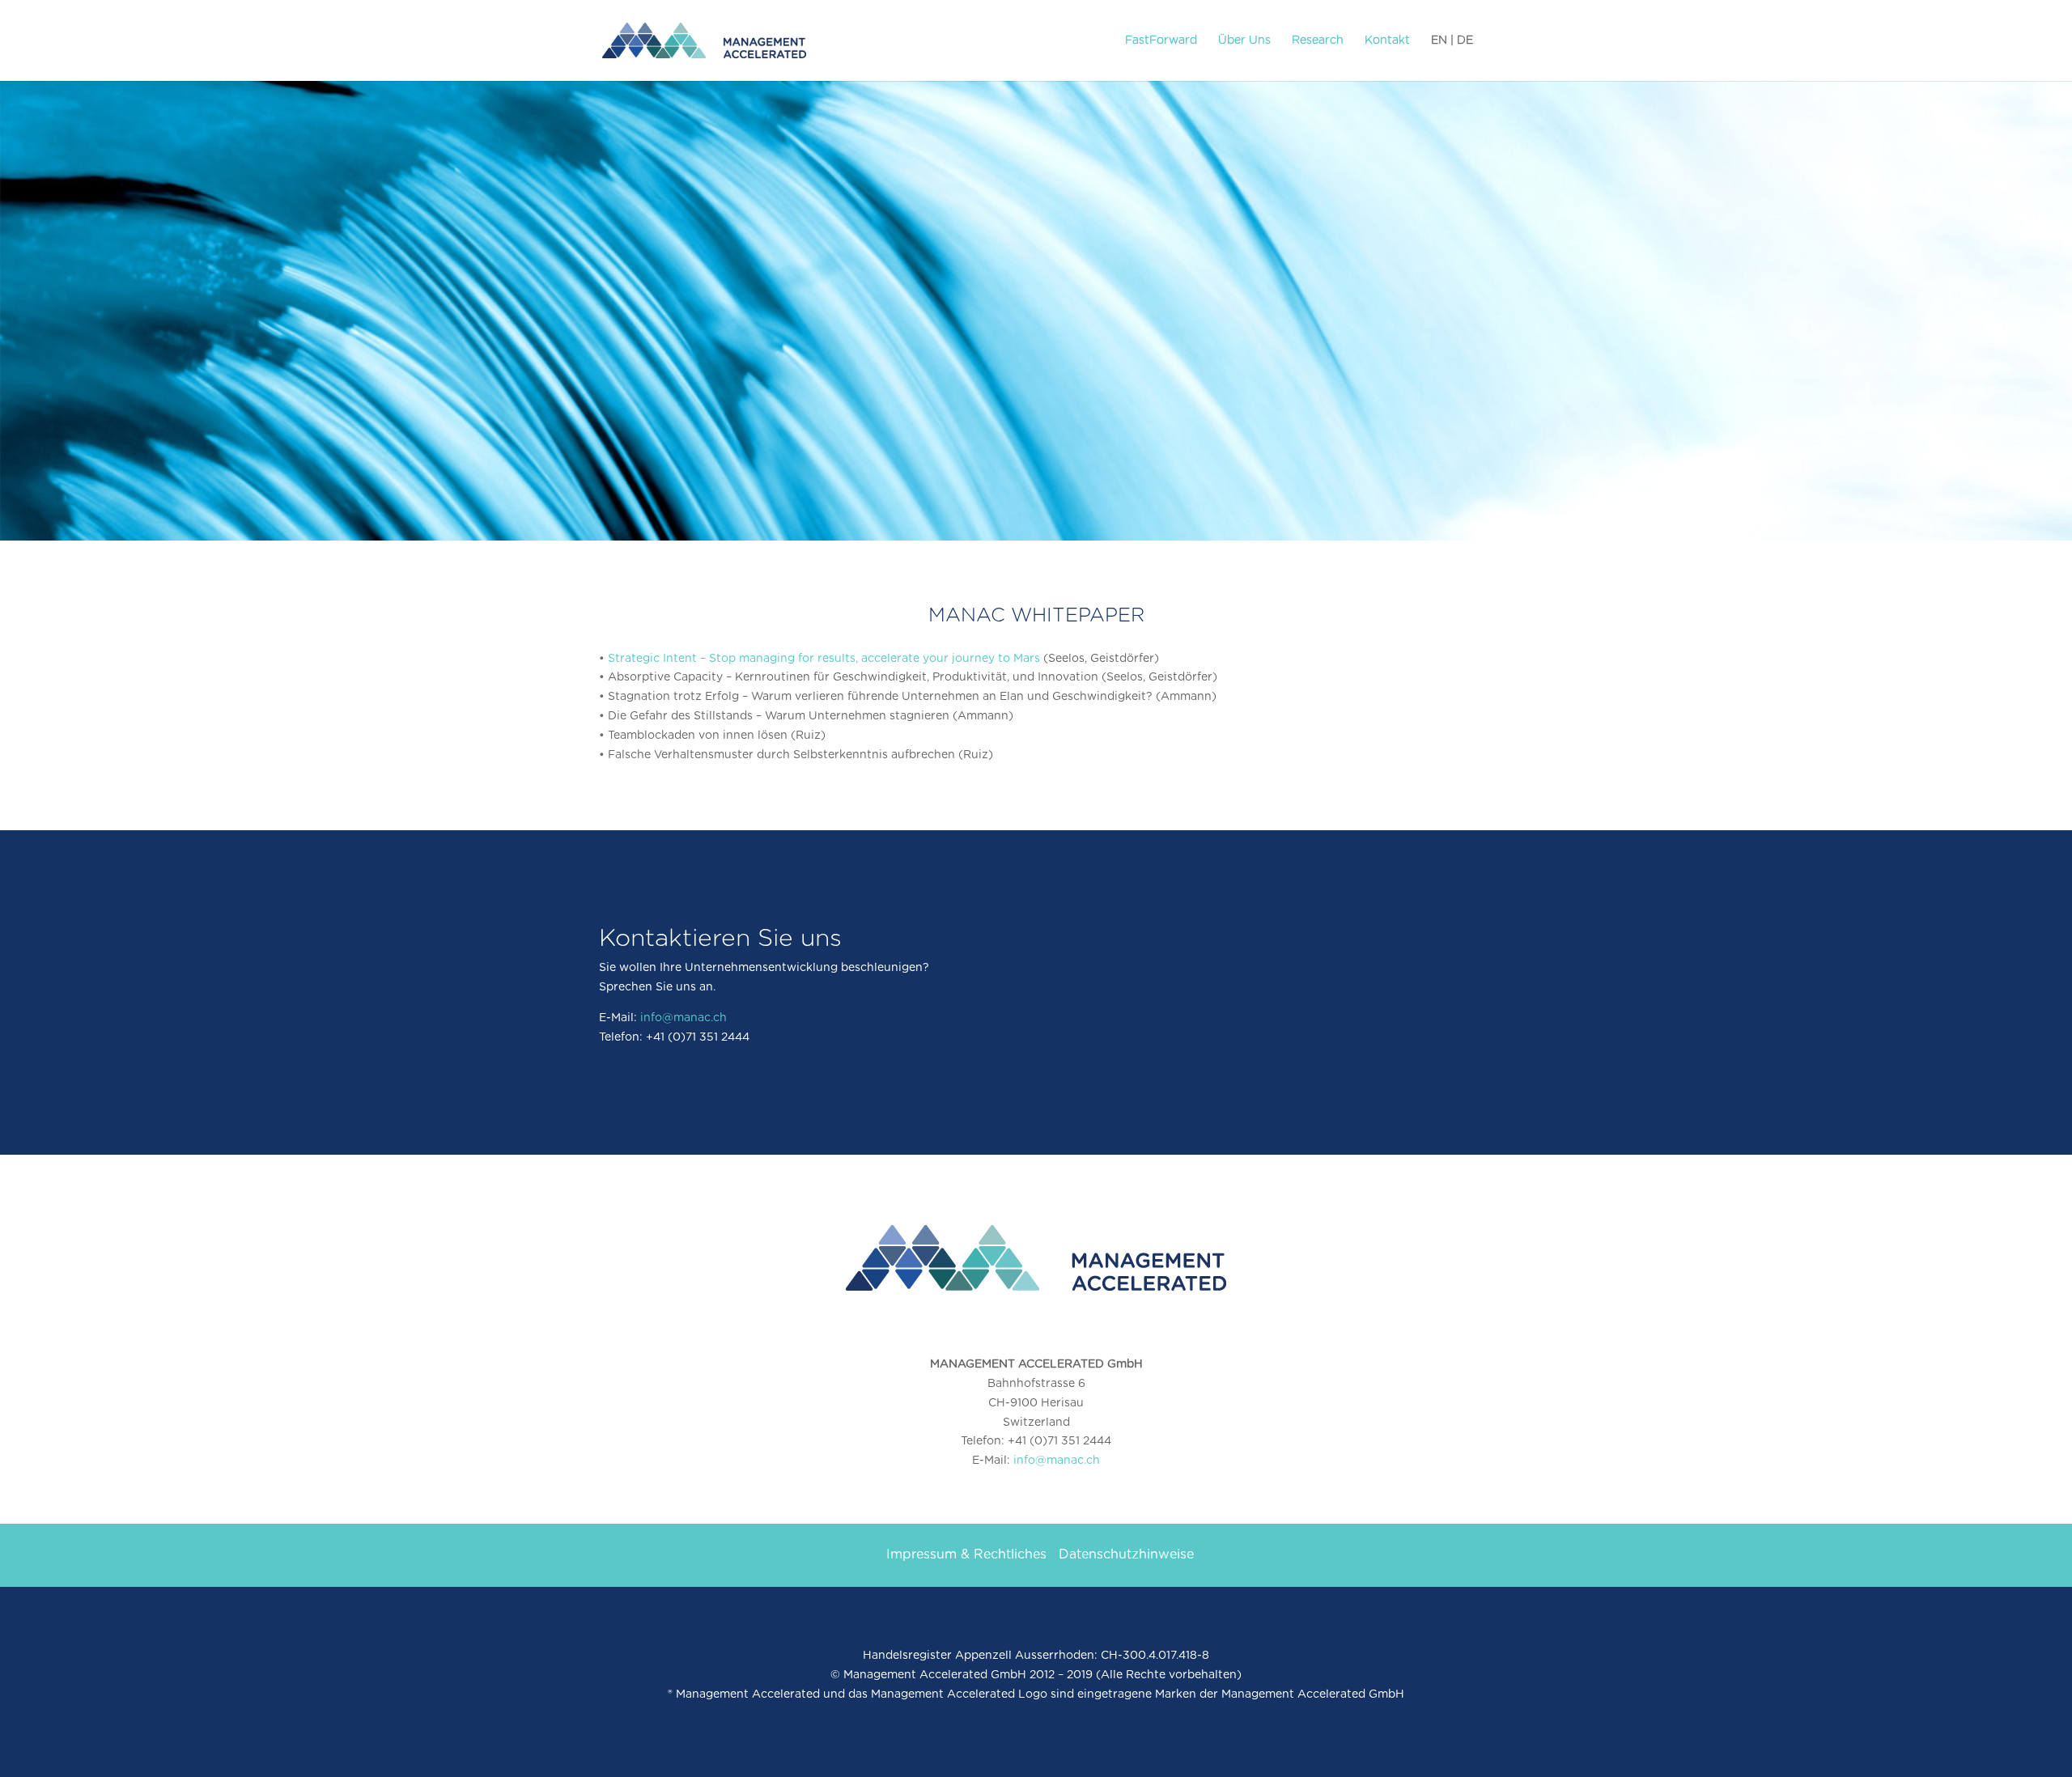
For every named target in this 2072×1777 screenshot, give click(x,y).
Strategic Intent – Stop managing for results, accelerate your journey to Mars (824, 659)
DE (1465, 40)
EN (1439, 40)
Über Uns (1244, 40)
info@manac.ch (684, 1018)
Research (1318, 40)
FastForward (1161, 40)
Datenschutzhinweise (1126, 1554)
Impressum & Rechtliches (966, 1554)
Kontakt (1387, 40)
